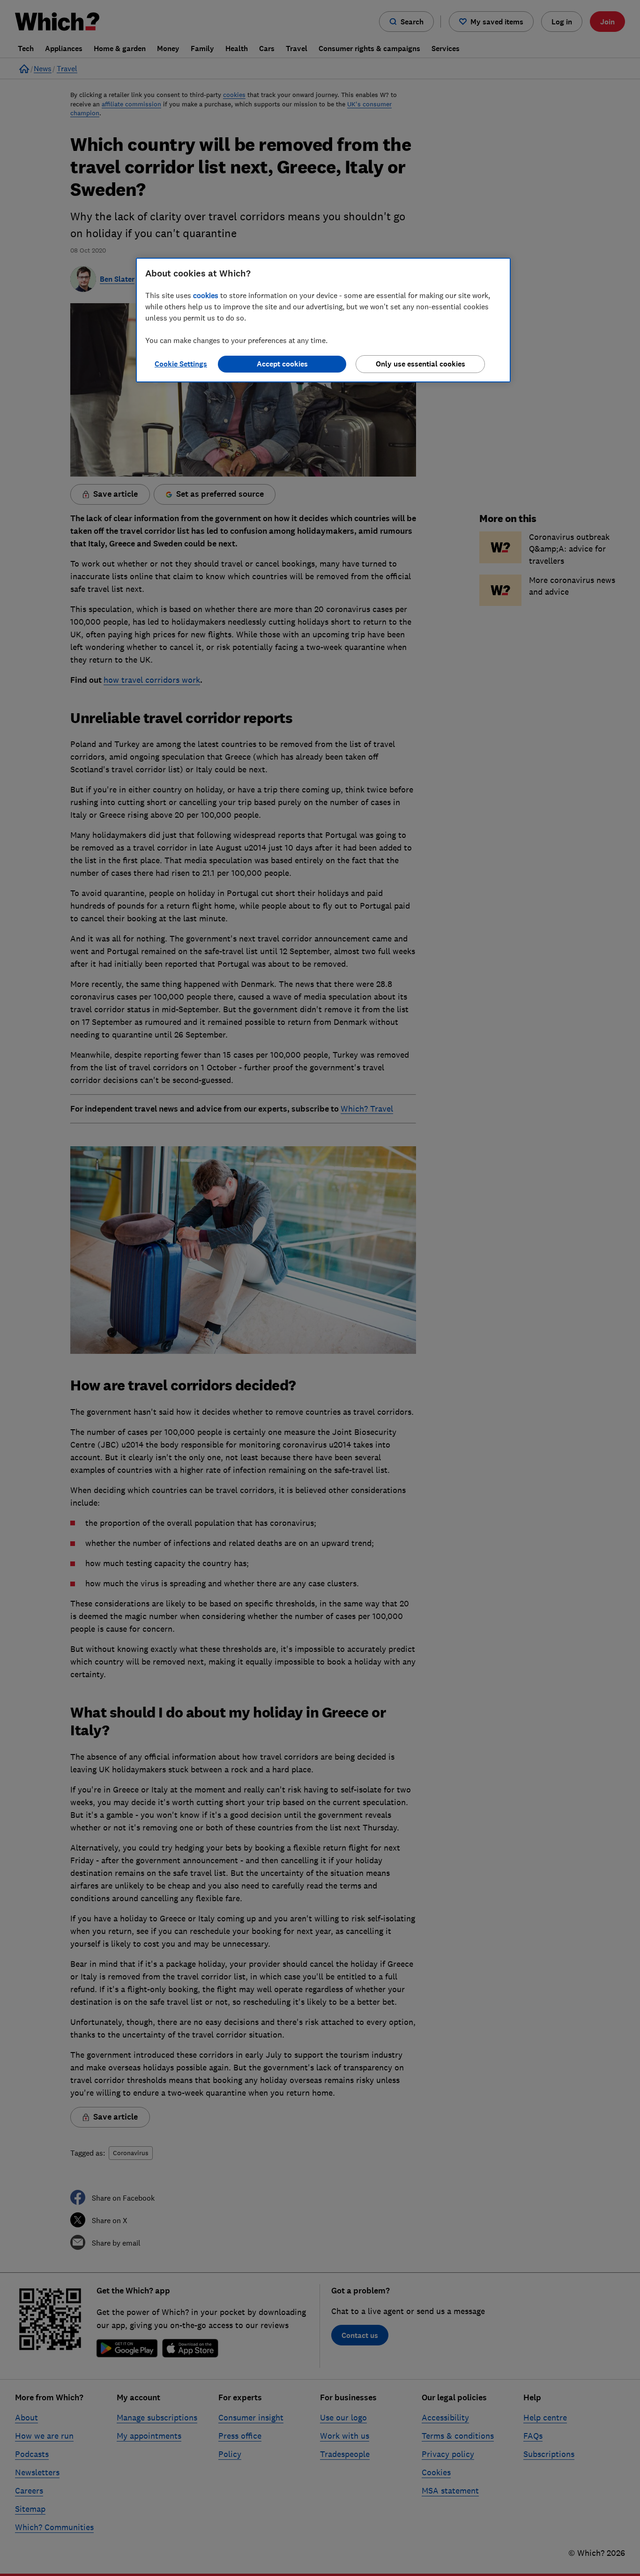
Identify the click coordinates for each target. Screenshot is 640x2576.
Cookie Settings (181, 364)
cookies (206, 295)
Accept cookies (282, 364)
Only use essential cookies (420, 364)
